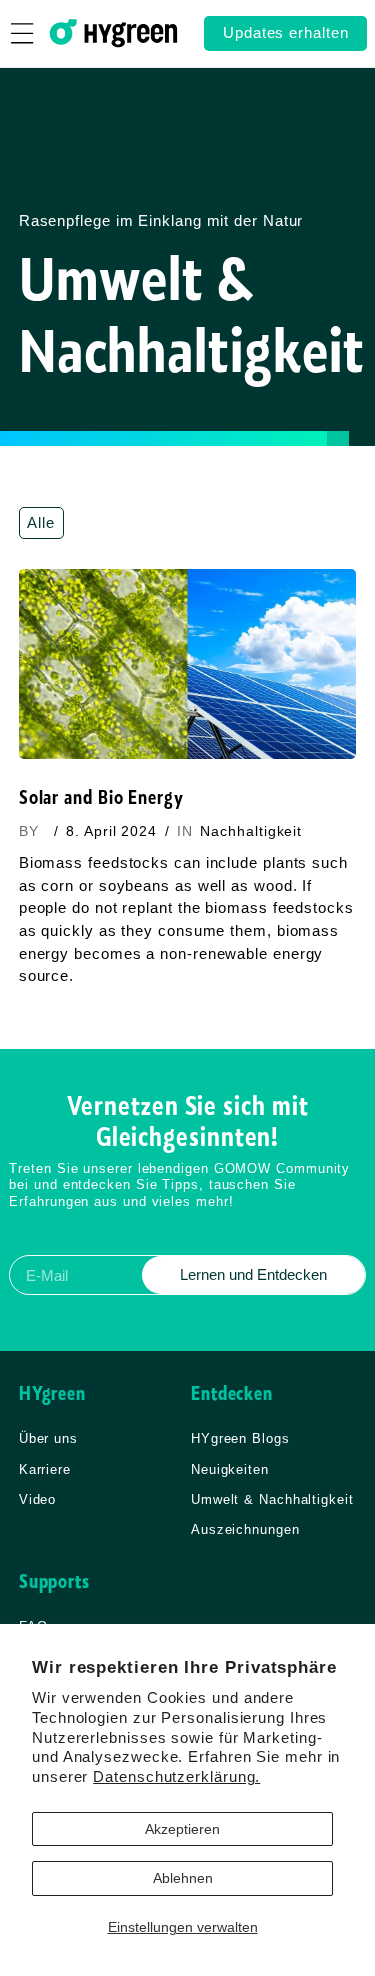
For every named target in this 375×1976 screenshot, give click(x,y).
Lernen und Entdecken (253, 1274)
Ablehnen (183, 1878)
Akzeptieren (182, 1829)
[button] (22, 33)
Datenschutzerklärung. (176, 1776)
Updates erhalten (286, 32)
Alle (41, 522)
